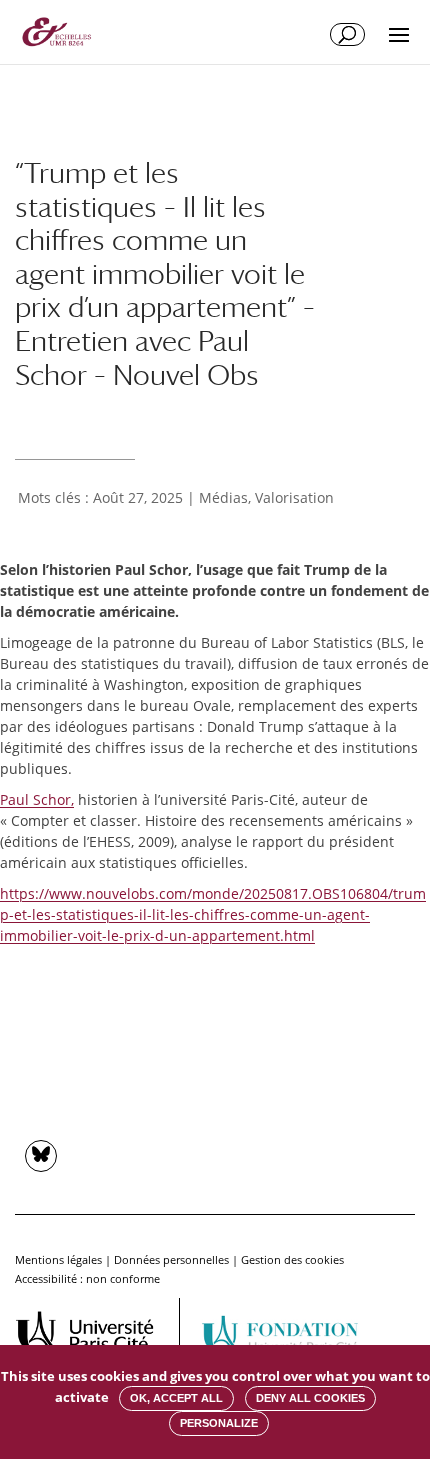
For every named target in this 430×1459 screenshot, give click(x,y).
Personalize (219, 1423)
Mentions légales (58, 1259)
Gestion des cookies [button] (292, 1259)
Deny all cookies (310, 1398)
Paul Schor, (37, 799)
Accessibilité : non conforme (87, 1278)
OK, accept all (176, 1398)
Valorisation (294, 497)
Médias (223, 497)
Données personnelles (171, 1259)
